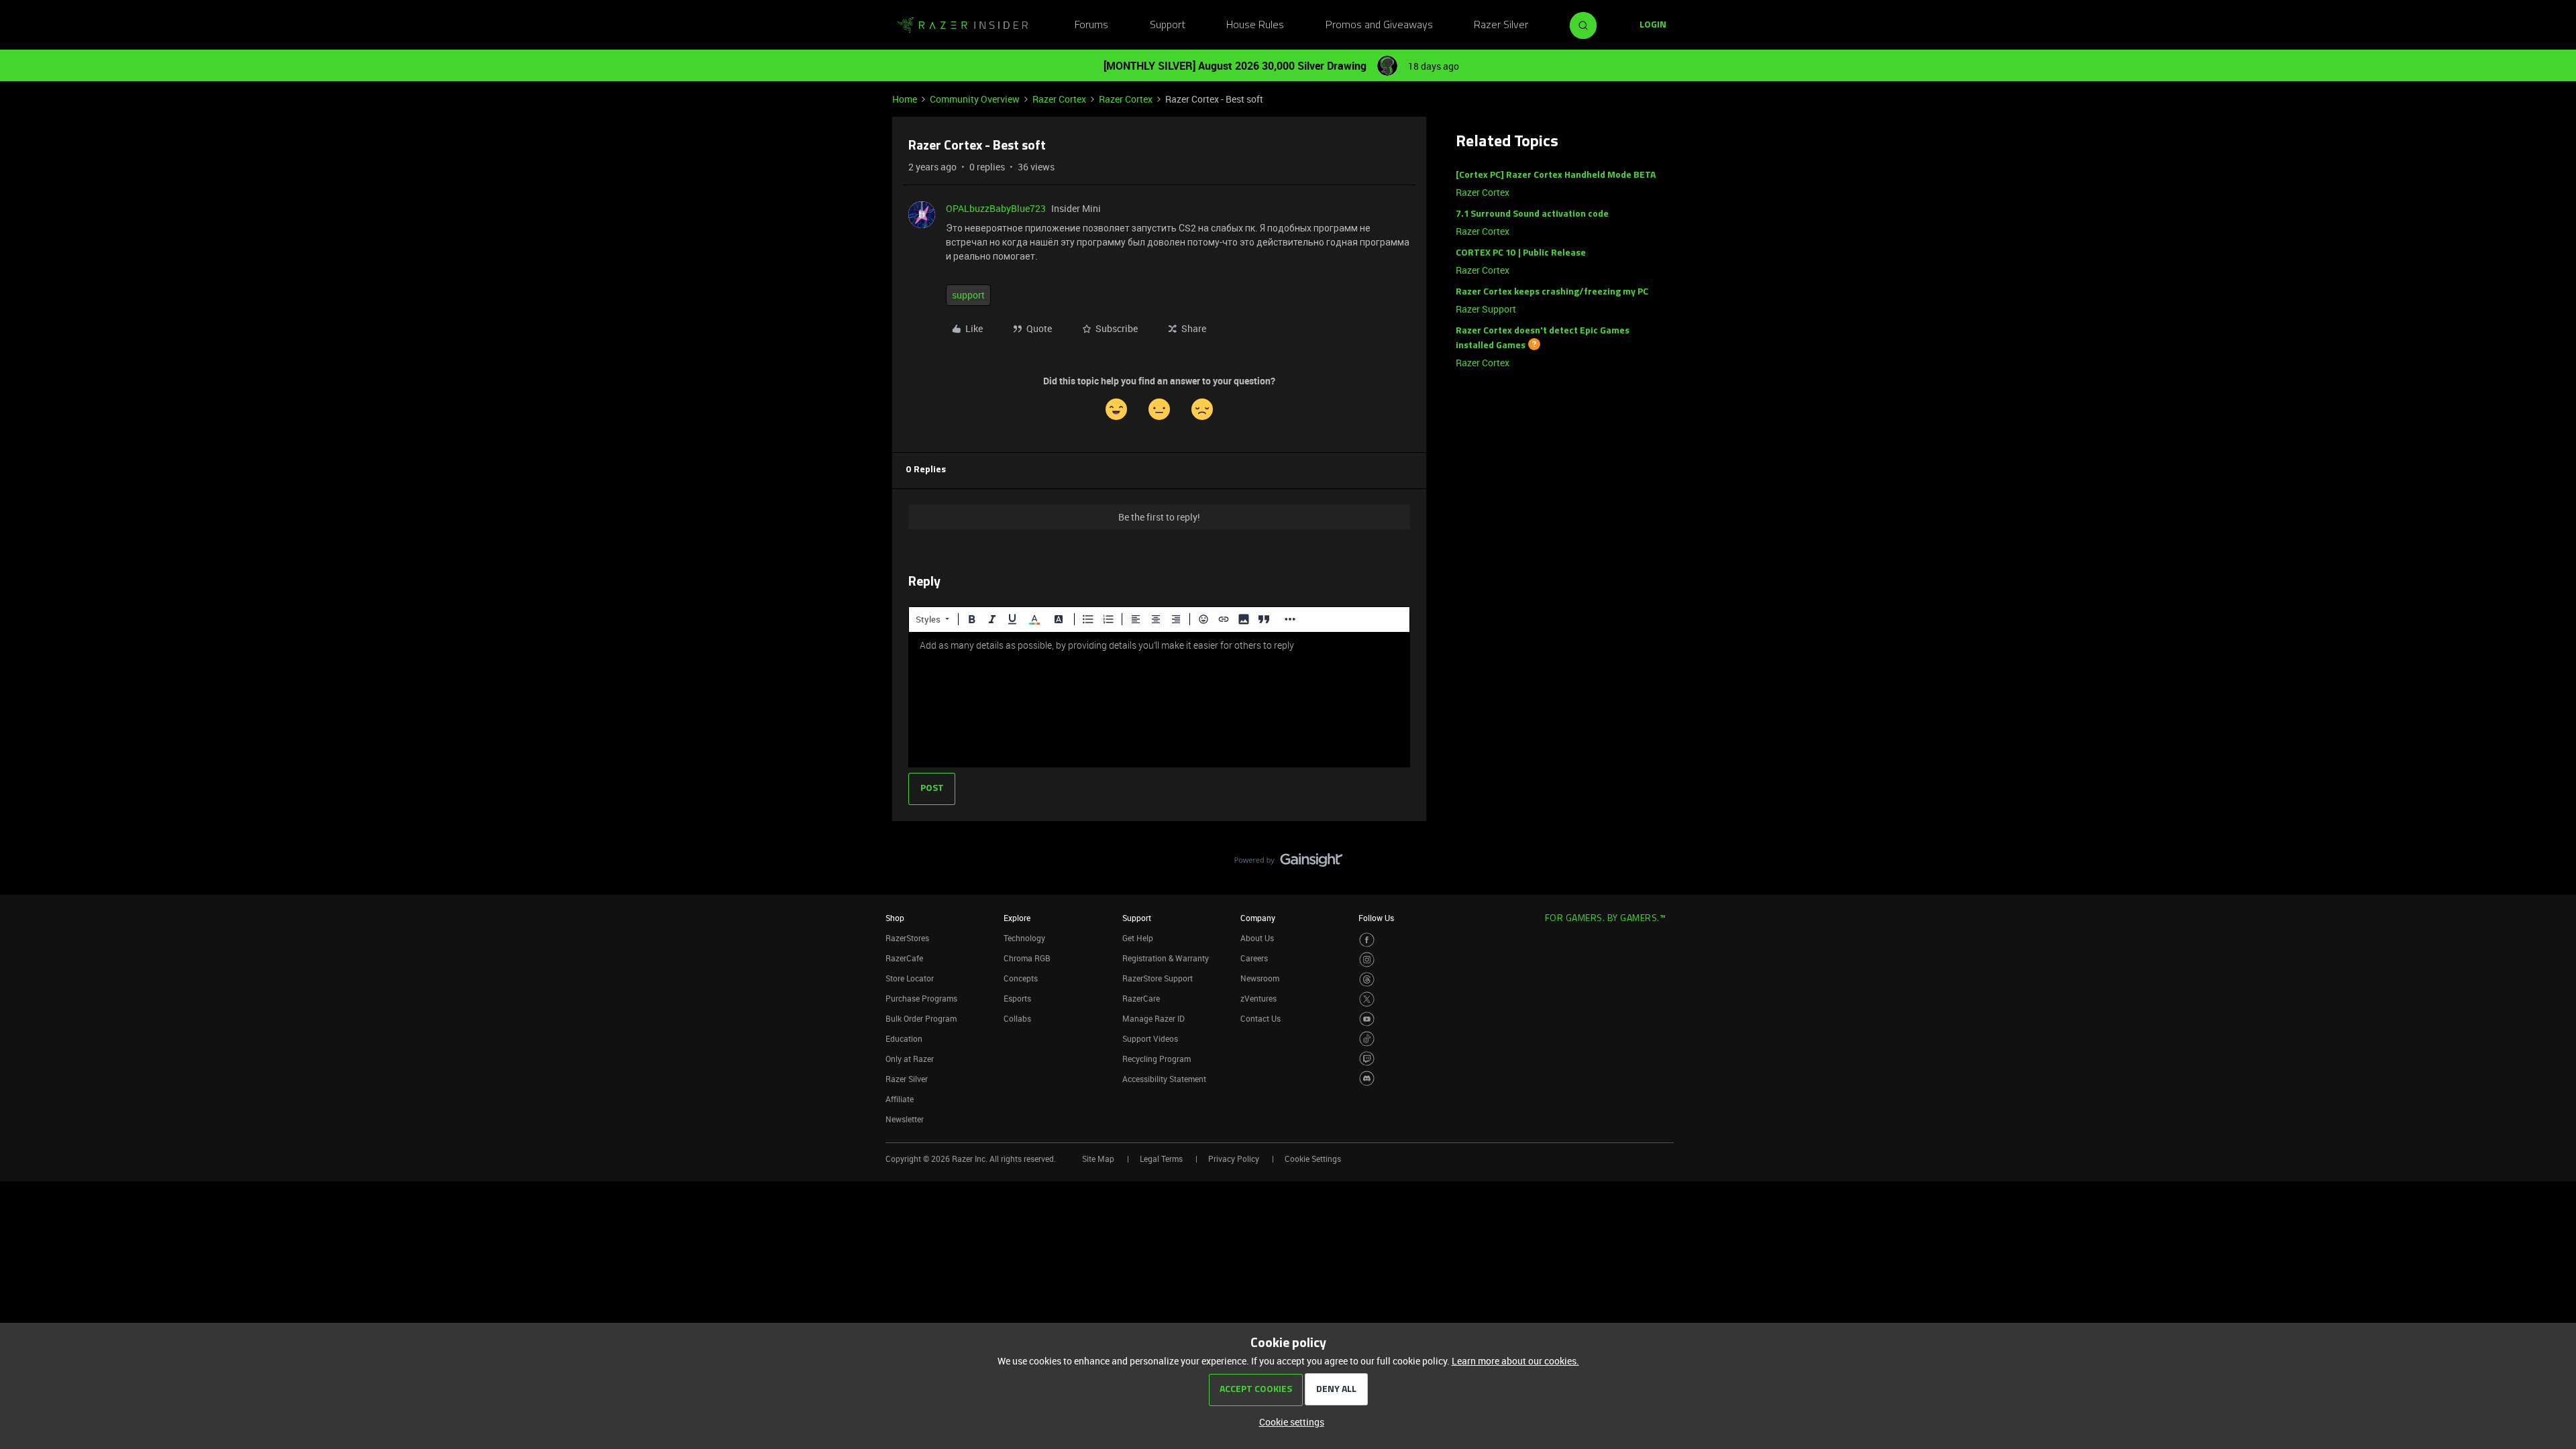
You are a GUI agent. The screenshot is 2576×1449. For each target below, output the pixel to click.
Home (905, 99)
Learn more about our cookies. (1515, 1361)
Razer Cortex (1059, 99)
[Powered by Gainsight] (1288, 863)
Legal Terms (1161, 1159)
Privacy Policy (1234, 1159)
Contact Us (1260, 1018)
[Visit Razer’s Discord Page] (1367, 1078)
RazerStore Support (1158, 978)
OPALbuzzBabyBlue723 (996, 208)
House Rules (1255, 25)
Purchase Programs (921, 998)
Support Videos (1150, 1038)
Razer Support (1486, 309)
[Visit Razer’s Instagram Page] (1367, 960)
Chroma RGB (1027, 958)
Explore (1017, 918)
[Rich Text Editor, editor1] (1159, 700)
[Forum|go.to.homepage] (963, 25)
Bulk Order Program (921, 1018)
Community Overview (975, 99)
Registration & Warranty (1166, 958)
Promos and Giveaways (1379, 25)
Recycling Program (1157, 1059)
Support (1168, 25)
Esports (1017, 998)
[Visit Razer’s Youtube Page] (1367, 1019)
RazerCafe (904, 958)
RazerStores (907, 938)
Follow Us (1376, 918)
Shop (895, 918)
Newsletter (905, 1119)
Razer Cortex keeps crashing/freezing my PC (1552, 292)
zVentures (1258, 998)
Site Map (1098, 1159)
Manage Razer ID (1153, 1018)
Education (904, 1038)
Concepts (1021, 978)
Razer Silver (1501, 25)
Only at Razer (910, 1059)
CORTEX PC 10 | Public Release (1521, 253)
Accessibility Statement (1164, 1079)
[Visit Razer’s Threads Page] (1367, 980)
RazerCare (1141, 998)
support (968, 295)
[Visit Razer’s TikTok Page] (1367, 1039)
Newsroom (1260, 978)
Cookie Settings (1313, 1159)
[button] (1653, 25)
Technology (1024, 938)
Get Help (1138, 938)
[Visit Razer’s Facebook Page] (1367, 940)
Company (1258, 918)
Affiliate (900, 1099)
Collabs (1017, 1018)
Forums (1091, 25)
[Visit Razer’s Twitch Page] (1367, 1059)
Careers (1254, 958)
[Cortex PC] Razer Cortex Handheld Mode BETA (1556, 175)
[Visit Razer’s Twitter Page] (1367, 999)
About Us (1257, 938)
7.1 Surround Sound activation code (1532, 214)
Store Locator (910, 978)
